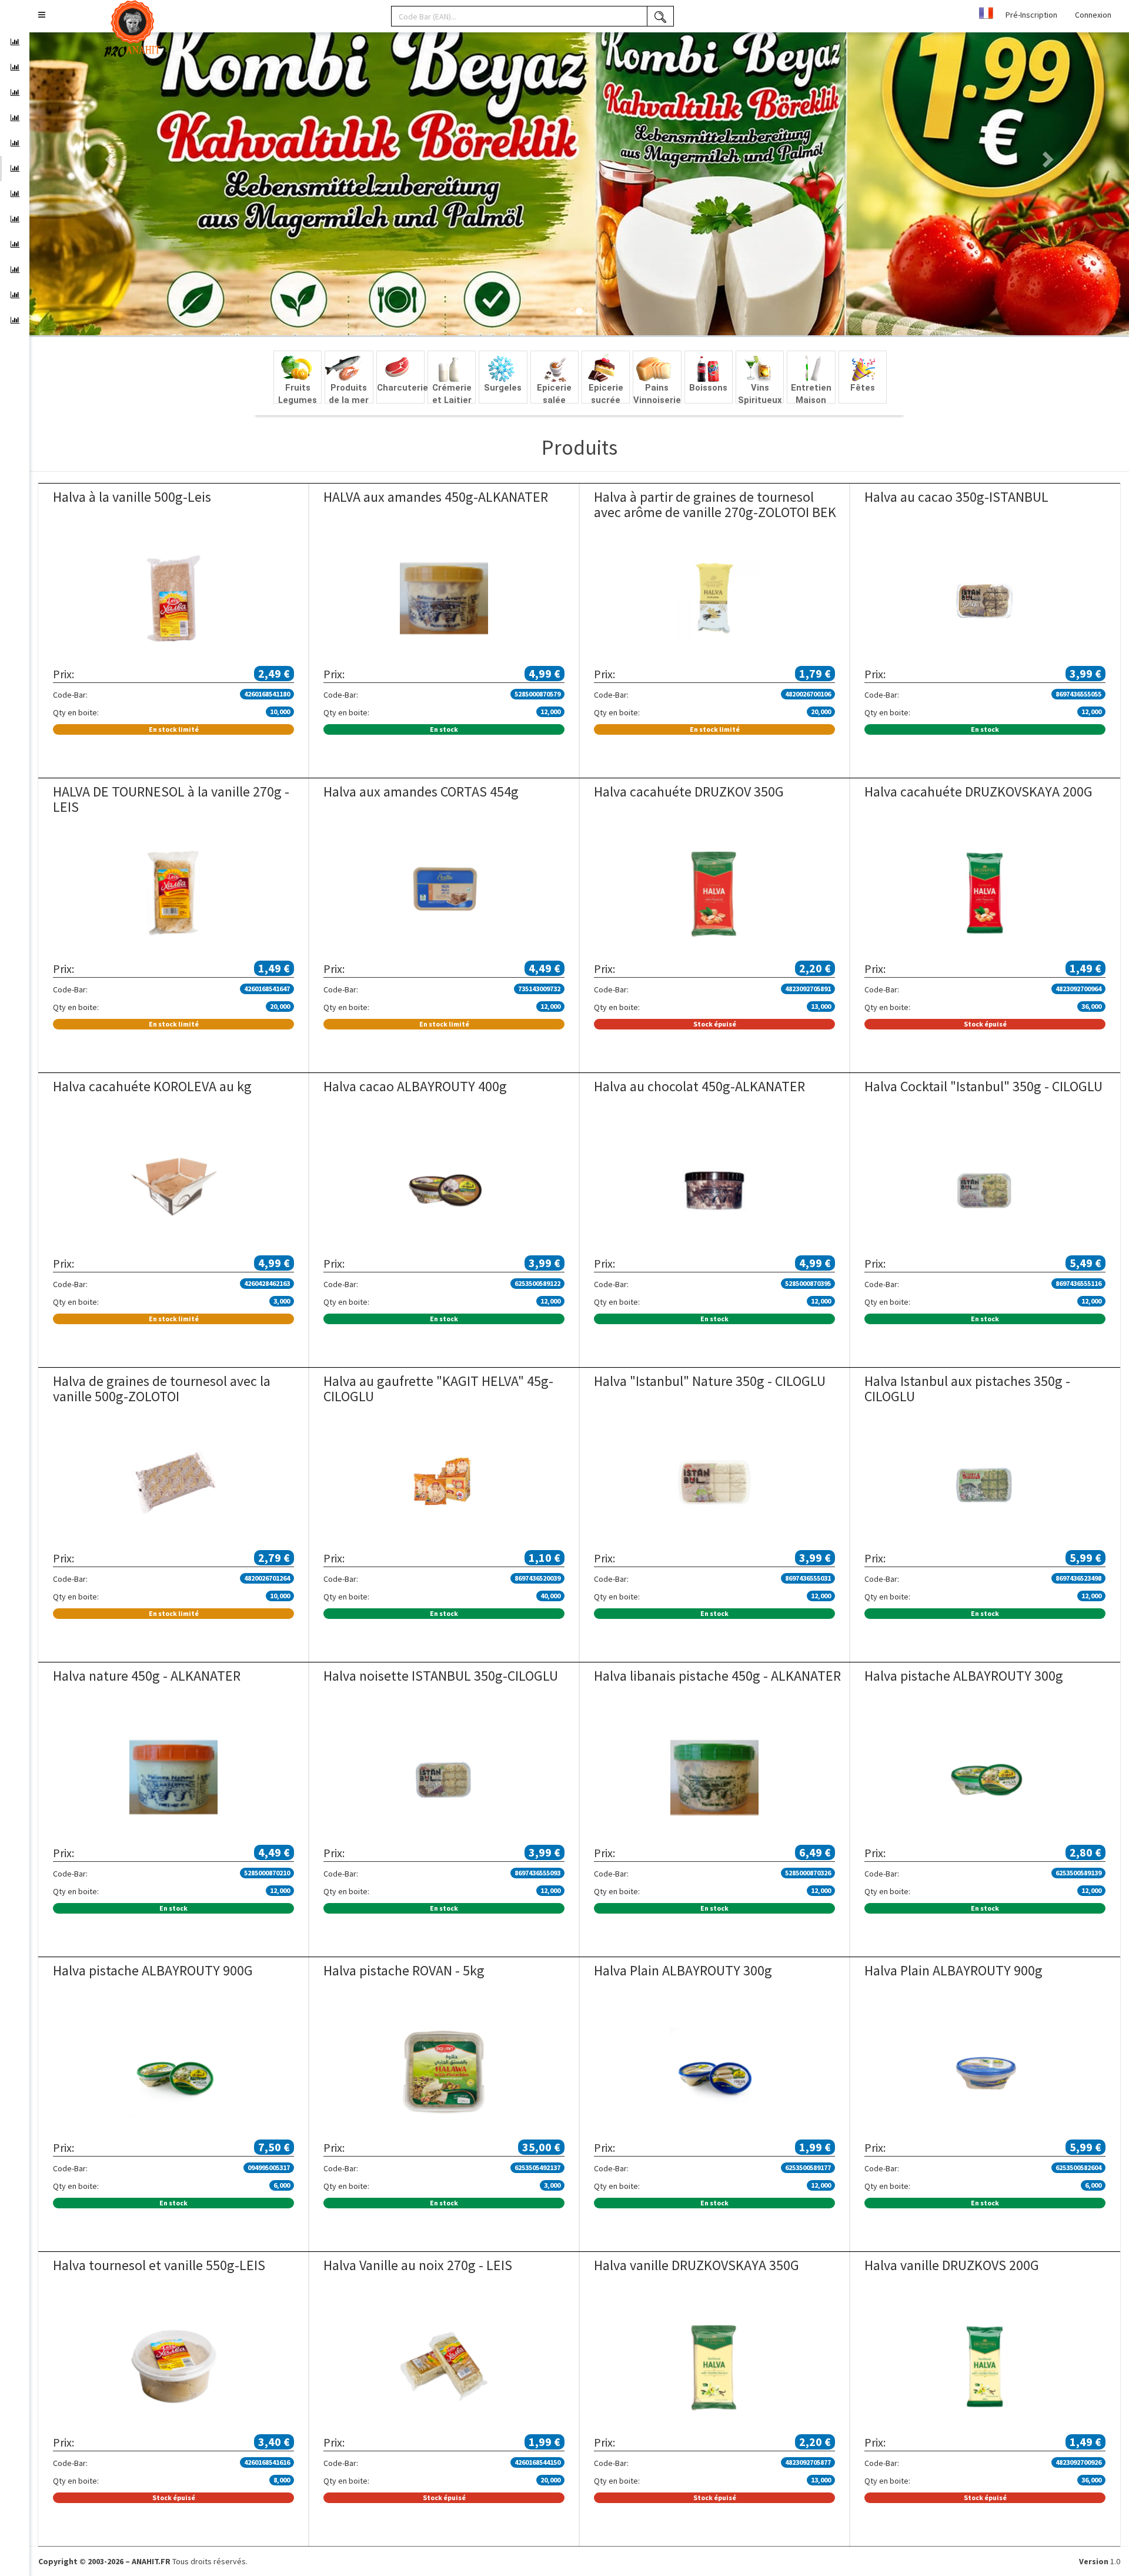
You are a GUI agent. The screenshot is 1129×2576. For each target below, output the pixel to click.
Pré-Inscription (1031, 15)
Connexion (1093, 15)
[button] (42, 15)
